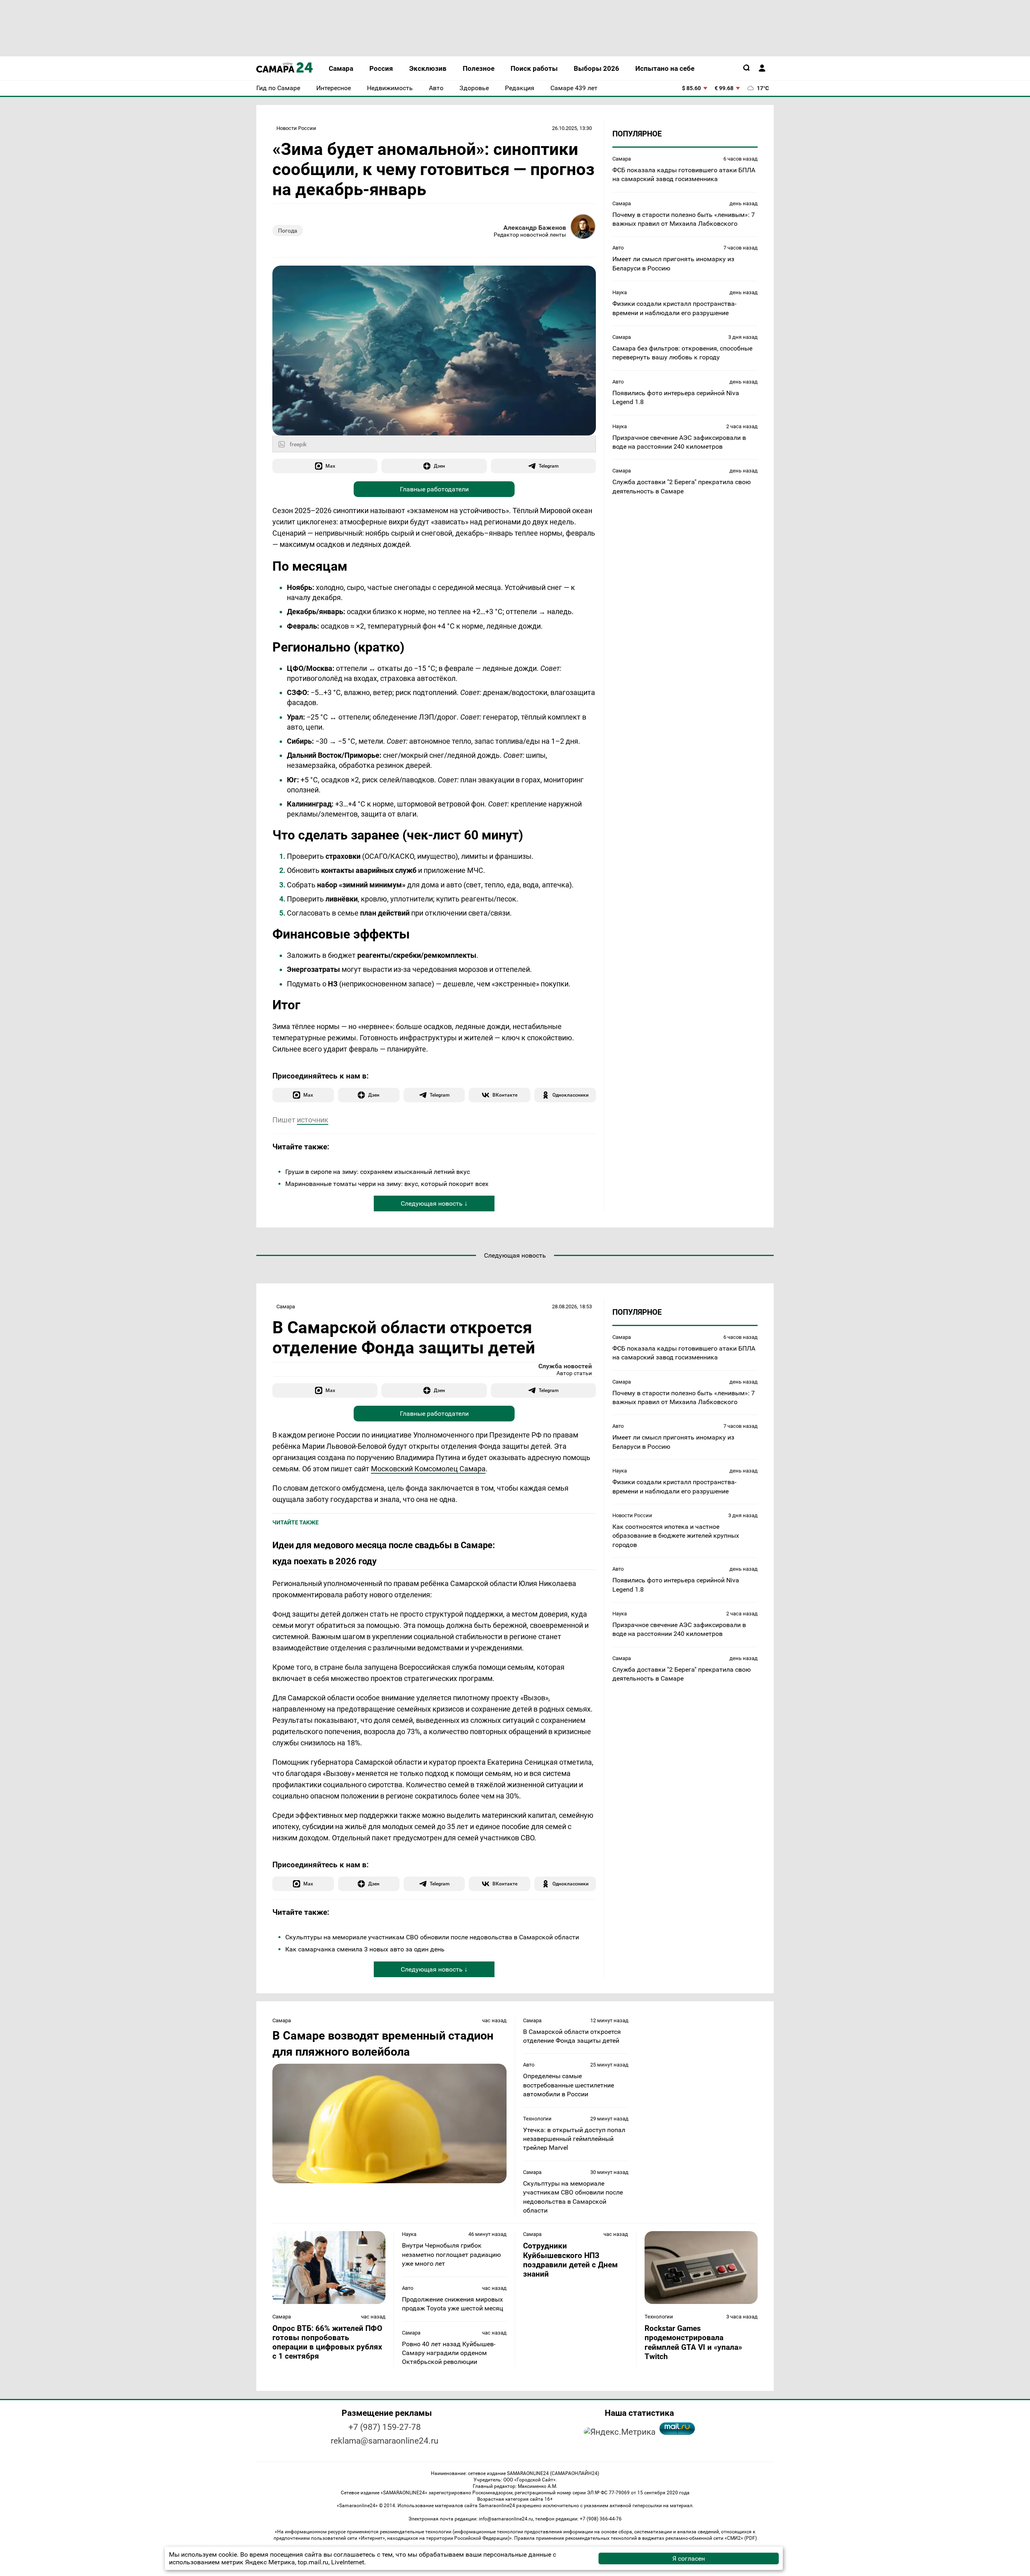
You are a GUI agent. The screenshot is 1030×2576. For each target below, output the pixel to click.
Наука (620, 292)
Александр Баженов (535, 228)
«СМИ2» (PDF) (741, 2538)
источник (313, 1120)
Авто (618, 248)
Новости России (296, 128)
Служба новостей (565, 1366)
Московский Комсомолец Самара (428, 1469)
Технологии (537, 2119)
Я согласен (689, 2558)
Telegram (549, 466)
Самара (622, 159)
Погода (288, 231)
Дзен (439, 466)
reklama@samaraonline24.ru (385, 2441)
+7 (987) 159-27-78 (385, 2427)
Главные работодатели (434, 489)
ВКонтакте (505, 1095)
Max (330, 466)
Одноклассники (571, 1095)
